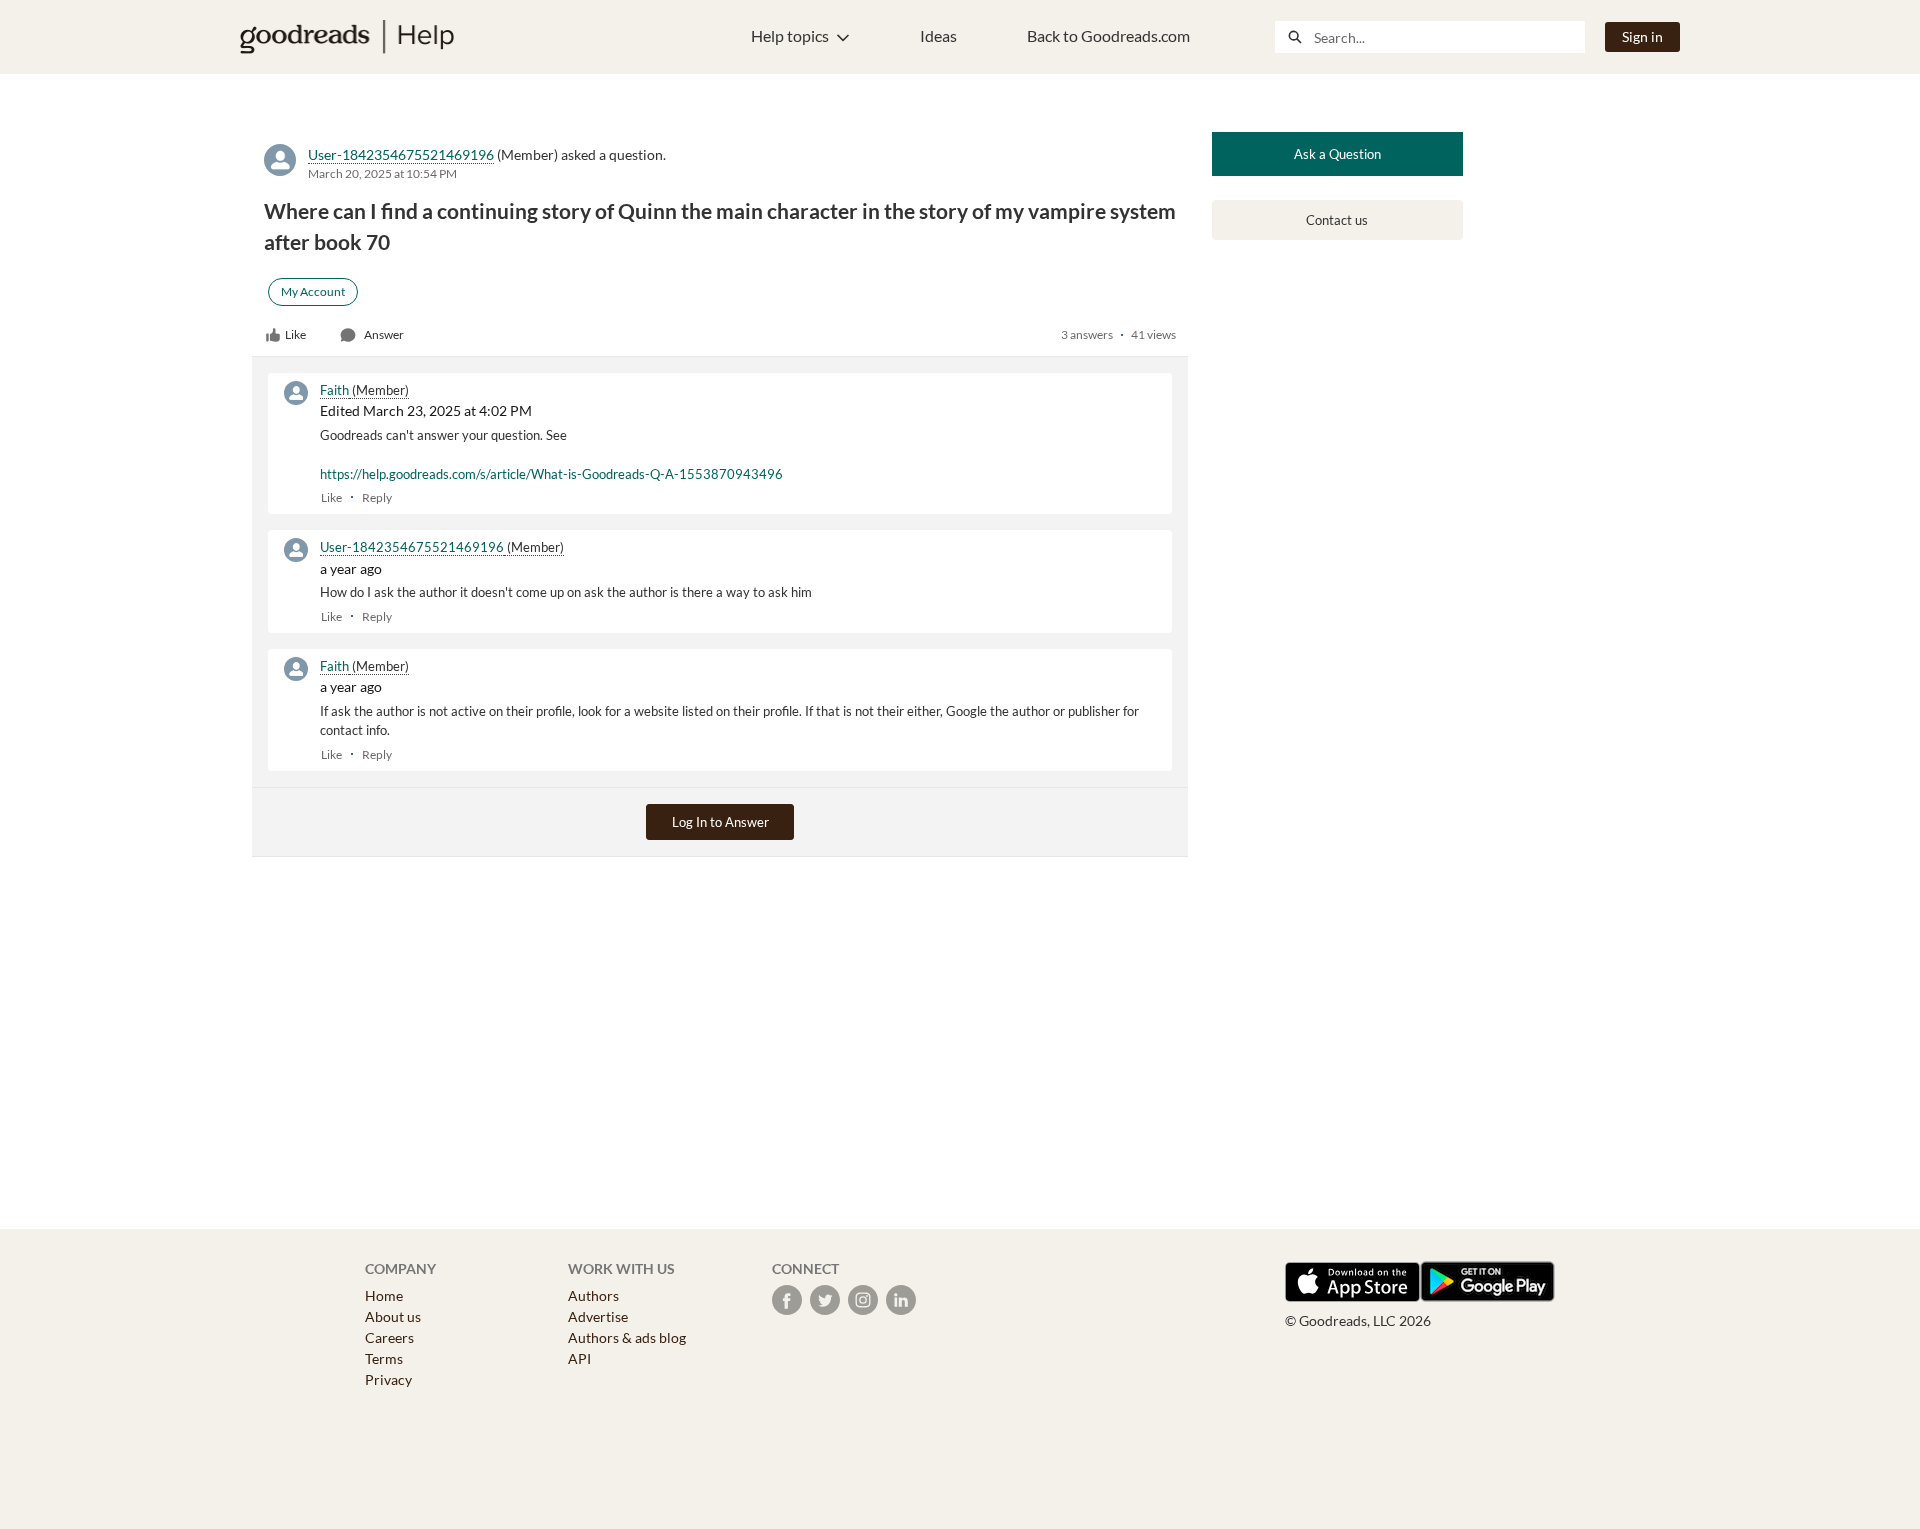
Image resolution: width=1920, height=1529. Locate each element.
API (579, 1358)
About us (393, 1316)
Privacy (388, 1379)
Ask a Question (1337, 154)
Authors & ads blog (627, 1337)
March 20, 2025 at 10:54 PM (382, 173)
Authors (593, 1295)
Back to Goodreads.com (1108, 35)
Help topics (790, 35)
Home (384, 1295)
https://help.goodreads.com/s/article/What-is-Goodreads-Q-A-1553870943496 (551, 474)
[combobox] (1449, 37)
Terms (384, 1358)
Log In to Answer (720, 822)
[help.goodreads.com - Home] (347, 37)
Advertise (598, 1316)
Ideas (938, 35)
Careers (389, 1337)
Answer (384, 334)
